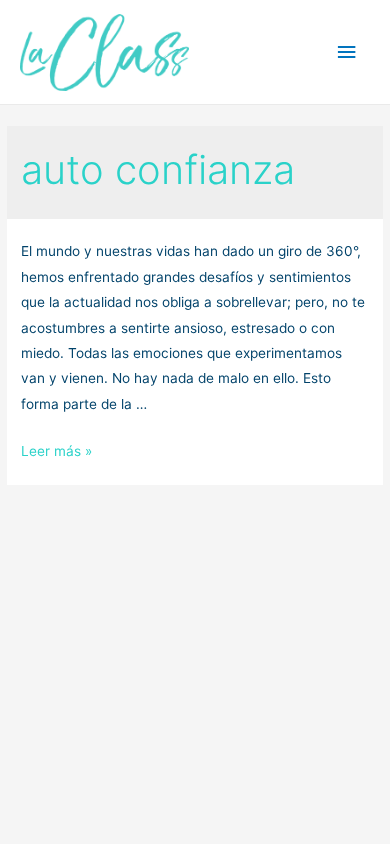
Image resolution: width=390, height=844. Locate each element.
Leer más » (56, 451)
